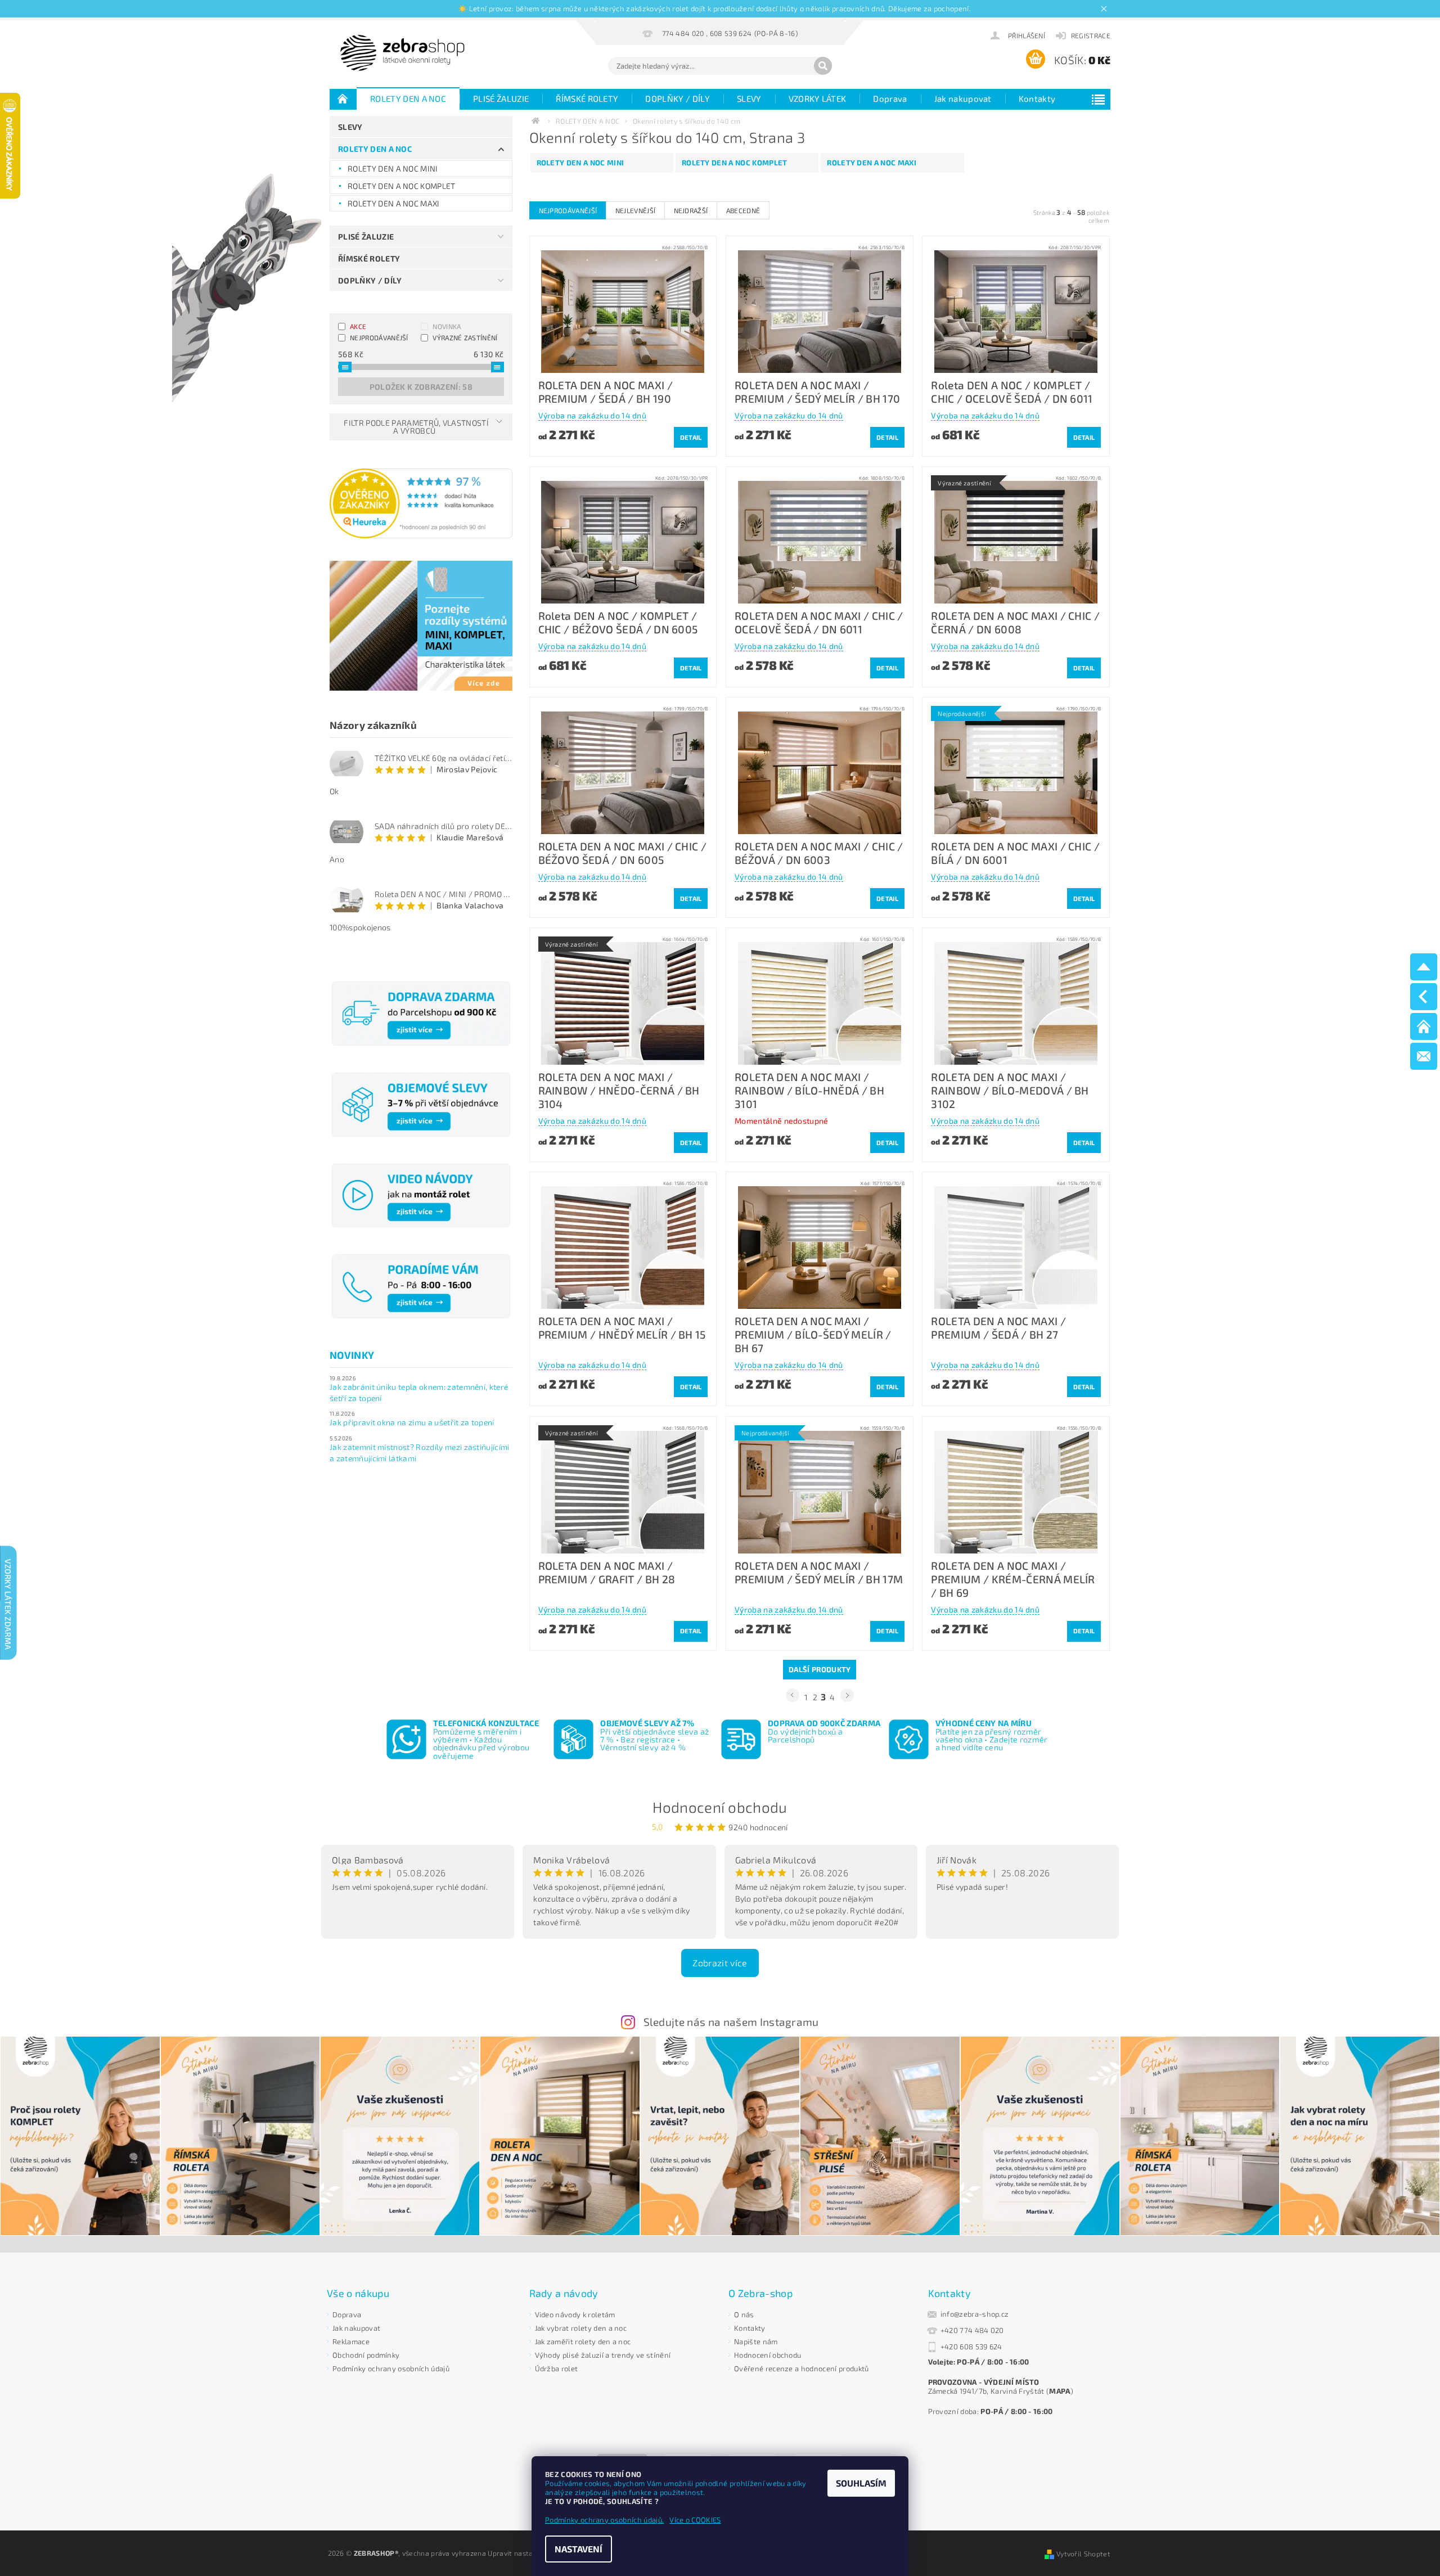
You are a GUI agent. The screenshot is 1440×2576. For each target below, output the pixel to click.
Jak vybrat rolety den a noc (581, 2328)
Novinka (447, 326)
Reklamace (351, 2341)
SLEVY (749, 98)
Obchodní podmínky (366, 2355)
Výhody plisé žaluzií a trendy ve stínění (603, 2355)
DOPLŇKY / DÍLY (677, 98)
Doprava (890, 98)
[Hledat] (823, 66)
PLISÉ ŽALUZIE (501, 98)
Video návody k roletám (575, 2314)
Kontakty (1037, 98)
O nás (744, 2314)
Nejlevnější (636, 210)
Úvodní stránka (343, 98)
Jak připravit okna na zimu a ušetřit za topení (412, 1422)
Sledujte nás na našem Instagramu (731, 2022)
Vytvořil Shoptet (1083, 2554)
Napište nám (756, 2341)
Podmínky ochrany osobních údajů (391, 2368)
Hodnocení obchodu (720, 1807)
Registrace (1091, 35)
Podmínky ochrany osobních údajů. (604, 2520)
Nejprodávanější (379, 337)
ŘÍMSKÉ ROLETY (587, 98)
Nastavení (579, 2549)
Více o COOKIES (695, 2520)
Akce (358, 326)
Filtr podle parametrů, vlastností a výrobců (416, 427)
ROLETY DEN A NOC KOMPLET (402, 186)
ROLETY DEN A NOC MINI (393, 168)
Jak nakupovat (963, 98)
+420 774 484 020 (972, 2330)
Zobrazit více (720, 1963)
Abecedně (743, 210)
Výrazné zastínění (465, 337)
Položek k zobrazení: (421, 387)
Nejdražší (691, 210)
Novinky (352, 1355)
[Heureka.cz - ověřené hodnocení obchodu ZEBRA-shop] (421, 502)
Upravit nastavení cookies (530, 2553)
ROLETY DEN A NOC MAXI (394, 203)
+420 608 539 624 (971, 2347)
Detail (691, 437)
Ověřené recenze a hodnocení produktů (802, 2368)
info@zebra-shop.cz (975, 2314)
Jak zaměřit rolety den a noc (583, 2341)
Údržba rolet (557, 2368)
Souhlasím (861, 2483)
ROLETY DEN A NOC (408, 98)
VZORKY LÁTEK (818, 98)
